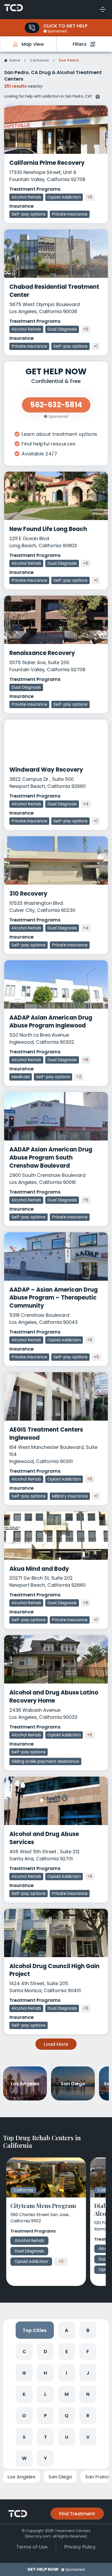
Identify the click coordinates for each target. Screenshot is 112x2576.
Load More (56, 2044)
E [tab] (67, 2351)
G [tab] (24, 2373)
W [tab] (24, 2458)
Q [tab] (67, 2416)
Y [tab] (45, 2458)
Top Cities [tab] (35, 2330)
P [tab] (45, 2416)
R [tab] (88, 2416)
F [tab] (88, 2351)
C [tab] (24, 2351)
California (39, 60)
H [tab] (45, 2373)
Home (15, 60)
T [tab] (45, 2437)
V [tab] (88, 2437)
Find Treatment (77, 2514)
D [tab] (45, 2351)
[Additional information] (98, 96)
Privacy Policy (80, 2547)
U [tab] (67, 2437)
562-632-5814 (56, 405)
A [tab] (67, 2330)
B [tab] (88, 2330)
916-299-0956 (32, 28)
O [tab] (24, 2416)
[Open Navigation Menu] (103, 9)
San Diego (60, 2477)
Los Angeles (21, 2477)
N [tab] (88, 2394)
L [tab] (45, 2394)
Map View (33, 44)
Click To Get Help (66, 26)
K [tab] (24, 2394)
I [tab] (67, 2373)
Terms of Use (32, 2547)
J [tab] (88, 2373)
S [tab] (24, 2437)
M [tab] (67, 2394)
